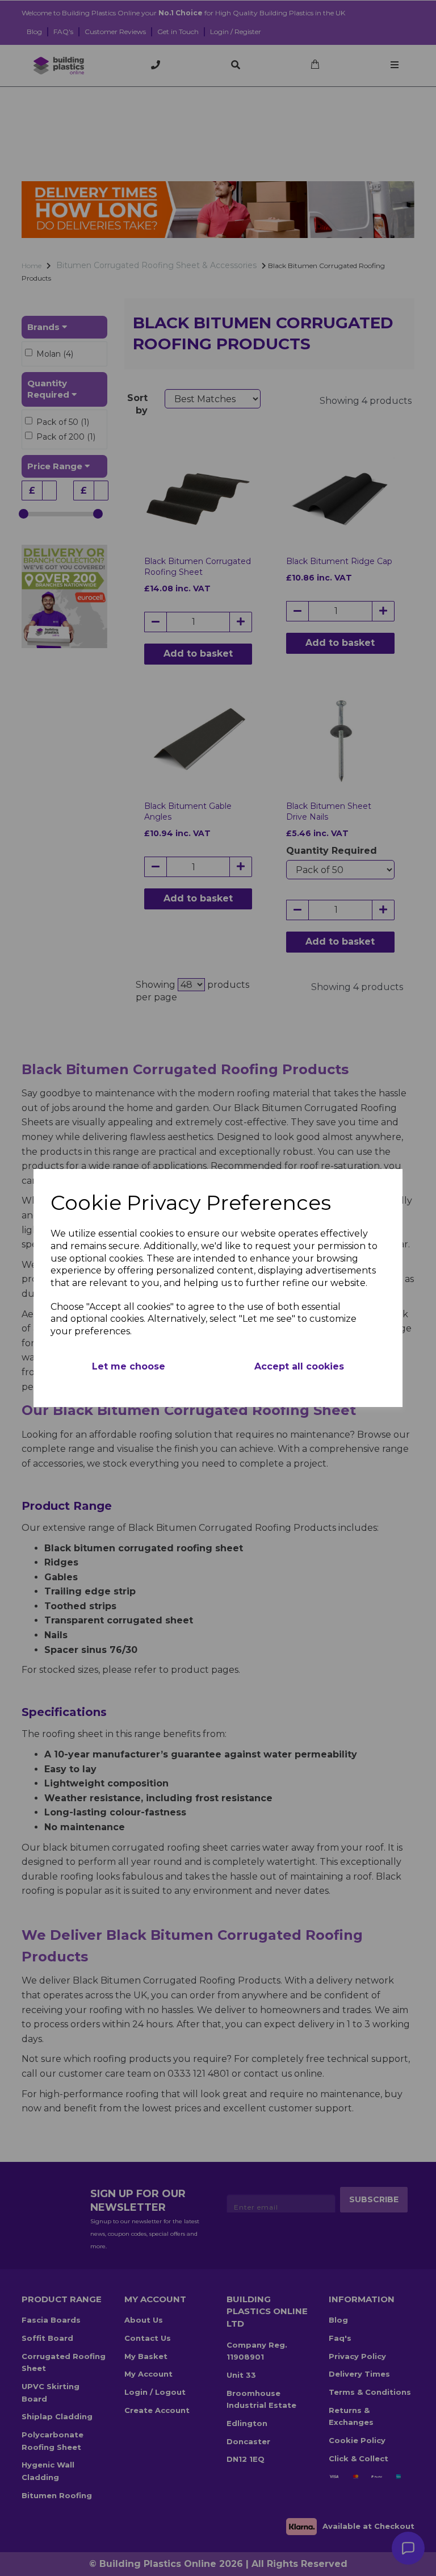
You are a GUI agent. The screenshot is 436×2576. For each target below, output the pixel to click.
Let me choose (129, 1366)
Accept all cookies (299, 1366)
